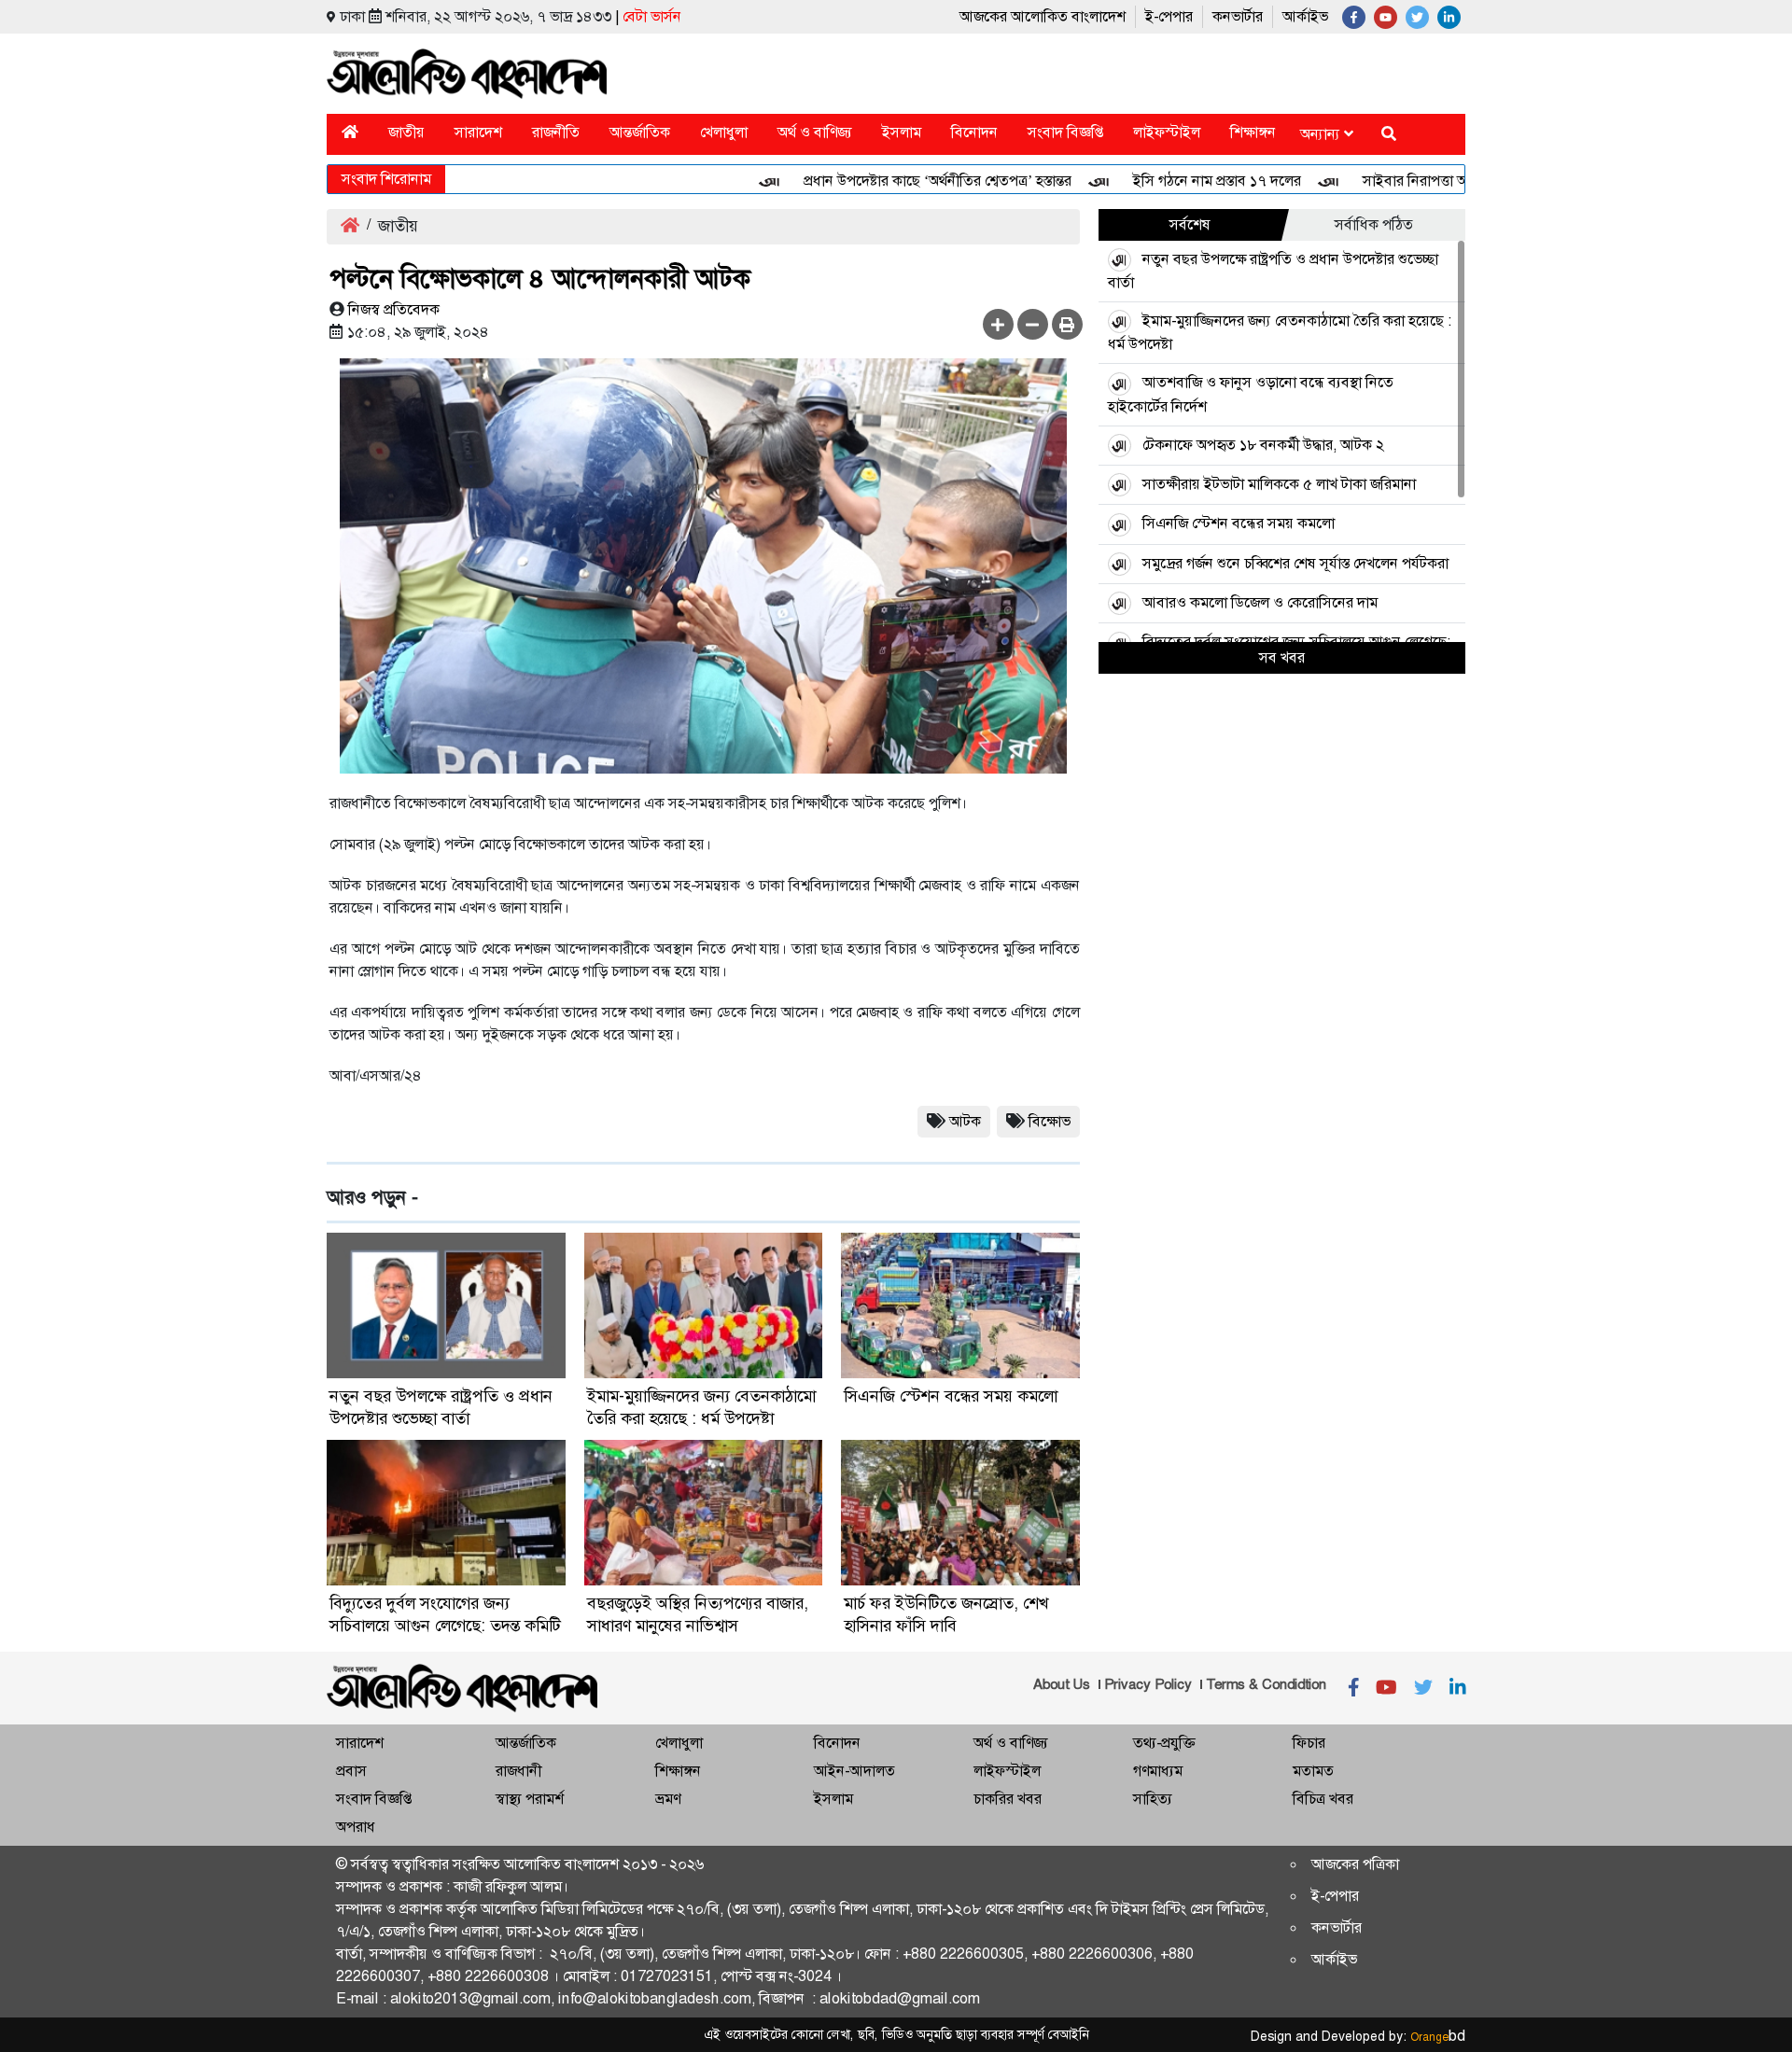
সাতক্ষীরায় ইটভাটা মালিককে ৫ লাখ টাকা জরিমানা (1279, 484)
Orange (1438, 2037)
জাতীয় (406, 132)
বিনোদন (974, 132)
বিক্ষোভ (1050, 1121)
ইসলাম (902, 132)
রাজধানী (518, 1771)
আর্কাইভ (1305, 16)
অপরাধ (356, 1827)
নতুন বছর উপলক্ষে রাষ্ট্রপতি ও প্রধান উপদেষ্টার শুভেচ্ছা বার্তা (441, 1407)
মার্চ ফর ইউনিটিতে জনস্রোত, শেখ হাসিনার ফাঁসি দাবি (946, 1614)
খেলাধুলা (724, 132)
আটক (965, 1121)
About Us (1062, 1684)
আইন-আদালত (854, 1771)
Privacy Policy (1148, 1684)
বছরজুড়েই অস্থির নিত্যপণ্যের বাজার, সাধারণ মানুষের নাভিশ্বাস (698, 1614)
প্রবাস (351, 1771)
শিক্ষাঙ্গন (1253, 132)
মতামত (1313, 1771)
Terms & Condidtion (1266, 1684)
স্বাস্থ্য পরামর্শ (530, 1799)
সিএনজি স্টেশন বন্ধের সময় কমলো (951, 1396)
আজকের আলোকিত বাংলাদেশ (1043, 16)
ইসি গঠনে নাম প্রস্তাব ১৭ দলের (1174, 181)
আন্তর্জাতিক (640, 132)
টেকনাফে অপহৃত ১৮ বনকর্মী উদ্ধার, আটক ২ (1263, 445)
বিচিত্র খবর (1323, 1799)
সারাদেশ (478, 132)
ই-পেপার (1169, 16)
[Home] (350, 132)
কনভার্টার (1238, 16)
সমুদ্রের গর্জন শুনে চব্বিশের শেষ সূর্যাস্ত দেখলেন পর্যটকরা (1295, 563)
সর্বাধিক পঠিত (1374, 224)
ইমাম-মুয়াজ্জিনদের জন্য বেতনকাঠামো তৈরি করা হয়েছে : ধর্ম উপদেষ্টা (701, 1407)
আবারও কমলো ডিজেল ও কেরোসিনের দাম (1260, 602)
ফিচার (1309, 1743)
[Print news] (1067, 324)
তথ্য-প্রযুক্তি (1164, 1743)
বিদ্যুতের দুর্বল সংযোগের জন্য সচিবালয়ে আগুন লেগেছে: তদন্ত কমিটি (445, 1614)
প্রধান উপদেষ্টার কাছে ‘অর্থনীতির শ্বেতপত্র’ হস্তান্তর (895, 181)
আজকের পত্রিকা (1355, 1864)
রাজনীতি (556, 132)
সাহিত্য (1153, 1799)
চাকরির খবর (1008, 1799)
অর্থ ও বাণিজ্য (815, 132)
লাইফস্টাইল (1167, 132)
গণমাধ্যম (1158, 1771)
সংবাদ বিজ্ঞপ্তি (1065, 132)
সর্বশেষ (1190, 224)
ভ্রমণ (668, 1799)
